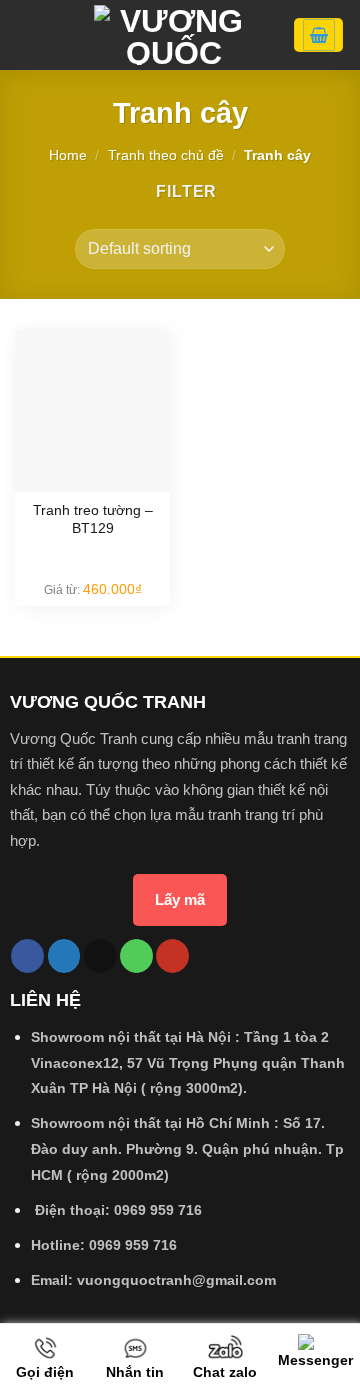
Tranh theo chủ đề (166, 155)
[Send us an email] (100, 956)
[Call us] (136, 956)
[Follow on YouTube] (172, 956)
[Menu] (27, 34)
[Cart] (318, 35)
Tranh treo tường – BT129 (93, 519)
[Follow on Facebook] (27, 956)
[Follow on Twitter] (64, 956)
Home (68, 155)
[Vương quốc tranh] (174, 35)
